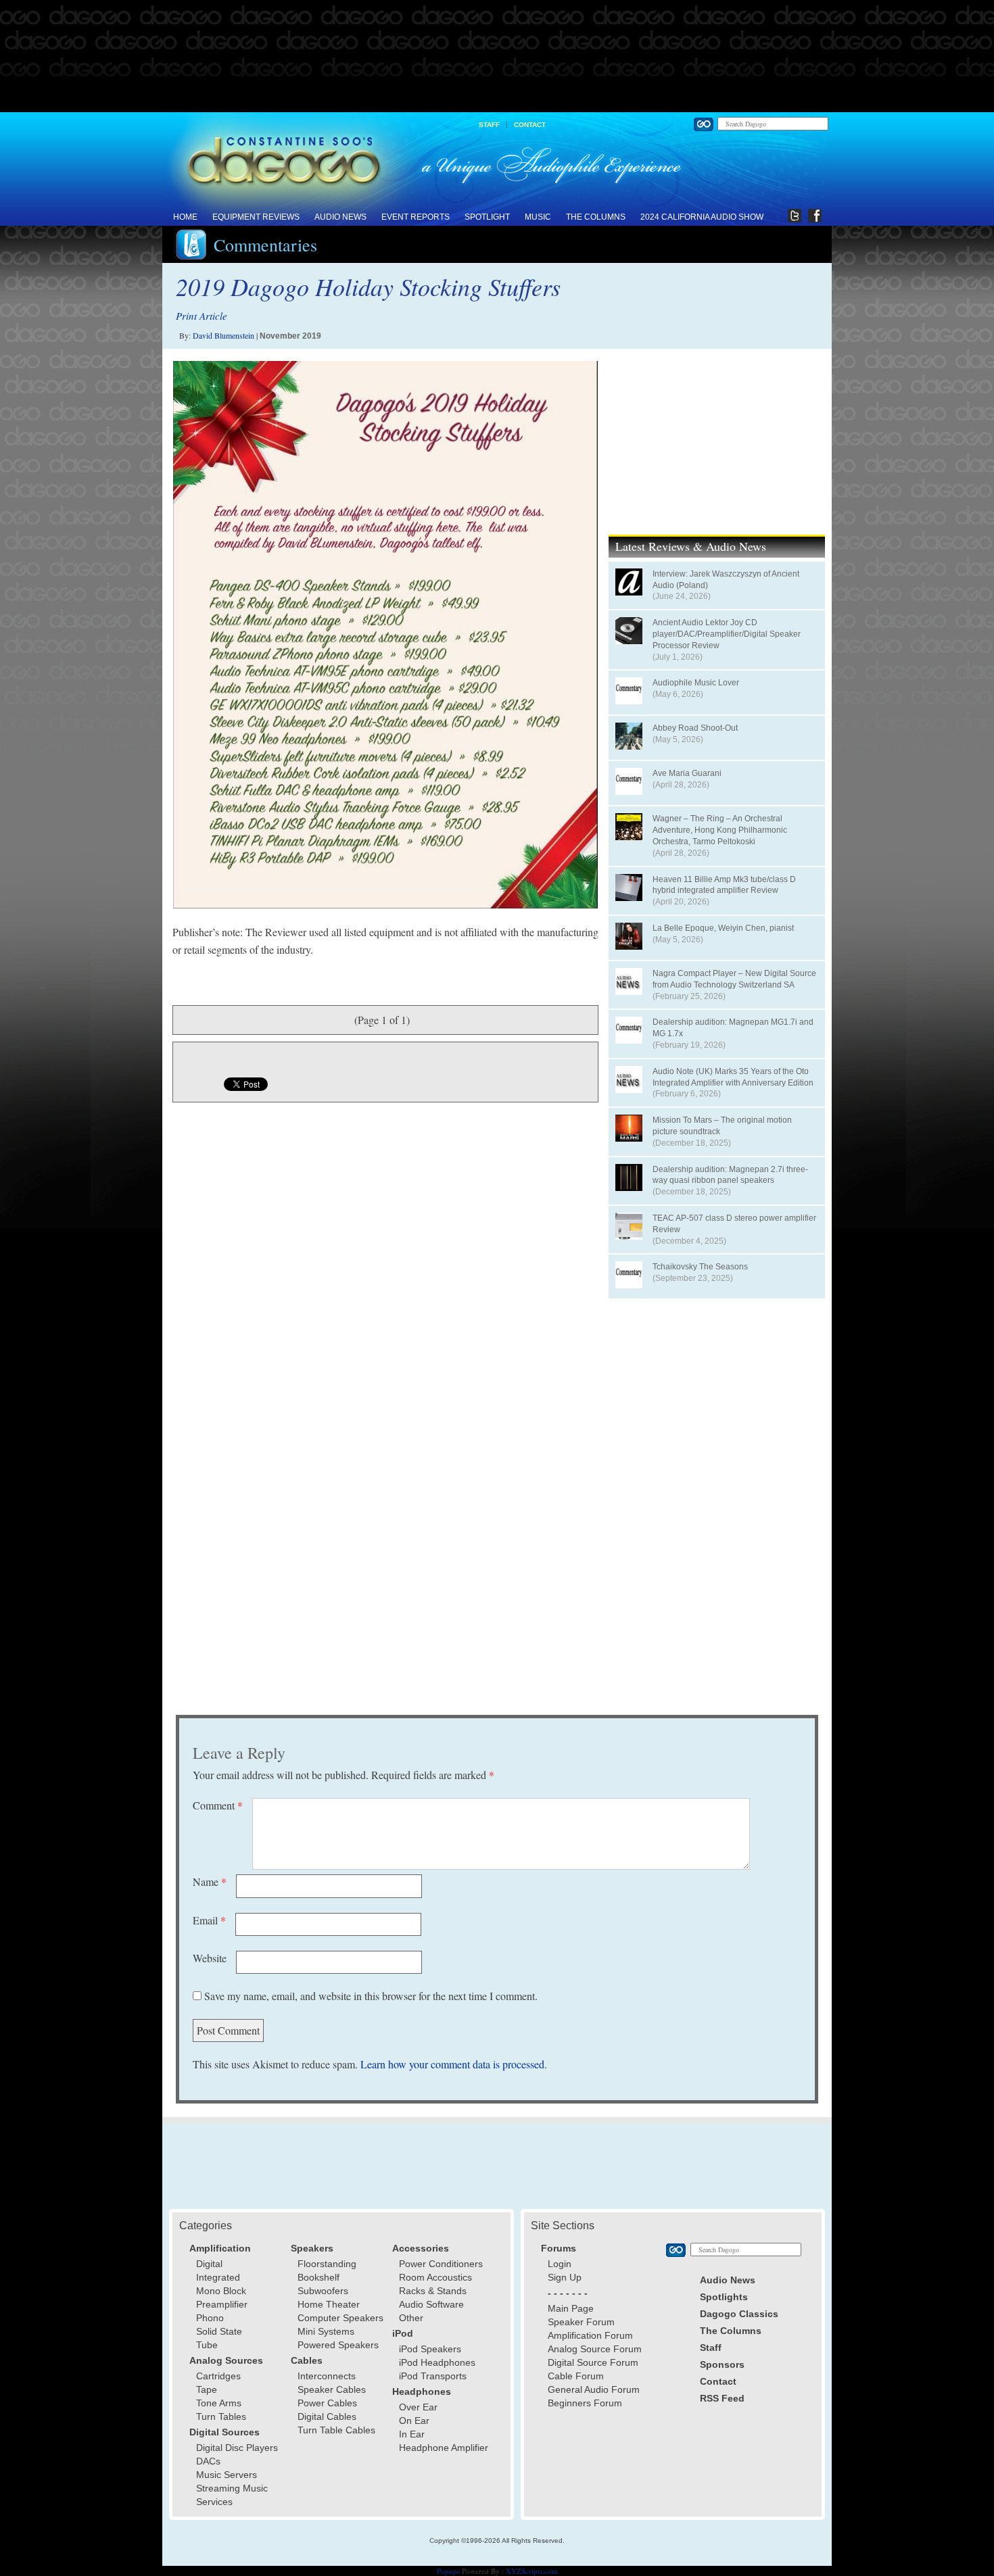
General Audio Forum (594, 2389)
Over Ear (418, 2407)
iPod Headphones (437, 2362)
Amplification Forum (590, 2335)
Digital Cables (327, 2416)
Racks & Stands (433, 2291)
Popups (448, 2571)
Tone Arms (219, 2403)
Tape (207, 2389)
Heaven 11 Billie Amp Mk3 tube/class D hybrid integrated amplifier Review (724, 885)
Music (538, 217)
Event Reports (416, 217)
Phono (210, 2318)
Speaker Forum (581, 2322)
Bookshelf (318, 2277)
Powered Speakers (338, 2345)
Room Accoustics (435, 2277)
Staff (489, 125)
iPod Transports (433, 2376)
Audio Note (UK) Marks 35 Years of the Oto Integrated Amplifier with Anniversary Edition (733, 1077)
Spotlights (724, 2297)
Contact (530, 125)
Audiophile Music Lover (696, 683)
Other (411, 2318)
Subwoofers (323, 2291)
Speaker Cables (332, 2389)
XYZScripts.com (532, 2571)
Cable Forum (576, 2376)
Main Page (571, 2308)
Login (560, 2264)
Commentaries (265, 245)
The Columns (596, 217)
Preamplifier (222, 2304)
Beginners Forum (585, 2403)
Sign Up (565, 2277)
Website (210, 1958)
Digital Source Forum (593, 2362)
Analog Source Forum (595, 2349)
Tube (207, 2345)
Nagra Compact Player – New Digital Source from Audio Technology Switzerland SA (734, 979)
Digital (209, 2264)
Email (209, 1920)
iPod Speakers (430, 2349)
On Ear (414, 2421)
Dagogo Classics (739, 2314)
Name (210, 1881)
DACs (208, 2461)
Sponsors (722, 2364)
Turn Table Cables (336, 2430)
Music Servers (227, 2475)
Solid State (219, 2331)
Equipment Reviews (256, 217)
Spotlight (487, 217)
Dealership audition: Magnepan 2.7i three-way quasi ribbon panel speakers (730, 1175)
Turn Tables (221, 2416)
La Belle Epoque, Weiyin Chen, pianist (723, 928)
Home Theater (329, 2304)
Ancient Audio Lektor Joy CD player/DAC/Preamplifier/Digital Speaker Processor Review (727, 634)
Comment (218, 1805)
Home (185, 217)
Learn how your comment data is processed (452, 2064)
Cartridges (218, 2376)
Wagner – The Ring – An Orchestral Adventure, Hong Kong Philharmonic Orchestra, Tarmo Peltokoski (720, 830)
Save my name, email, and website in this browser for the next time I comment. (371, 1996)
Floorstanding (327, 2264)
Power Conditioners (441, 2264)
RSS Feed (722, 2398)
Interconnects (327, 2376)
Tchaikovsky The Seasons (700, 1267)
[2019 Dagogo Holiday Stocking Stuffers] (385, 635)
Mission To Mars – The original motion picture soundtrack (722, 1126)
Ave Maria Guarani (687, 773)
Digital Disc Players (237, 2448)
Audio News (340, 217)
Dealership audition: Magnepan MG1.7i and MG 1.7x (733, 1028)
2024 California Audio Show (702, 217)
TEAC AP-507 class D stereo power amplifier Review (734, 1224)
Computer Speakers (340, 2318)
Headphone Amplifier (444, 2448)
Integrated (218, 2277)
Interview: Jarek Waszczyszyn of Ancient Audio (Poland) (726, 580)
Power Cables (327, 2403)
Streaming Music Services (232, 2495)
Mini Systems (326, 2331)
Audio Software (431, 2304)
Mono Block (221, 2291)
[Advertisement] (497, 57)
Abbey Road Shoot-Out (695, 728)
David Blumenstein (223, 335)
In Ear (412, 2434)
